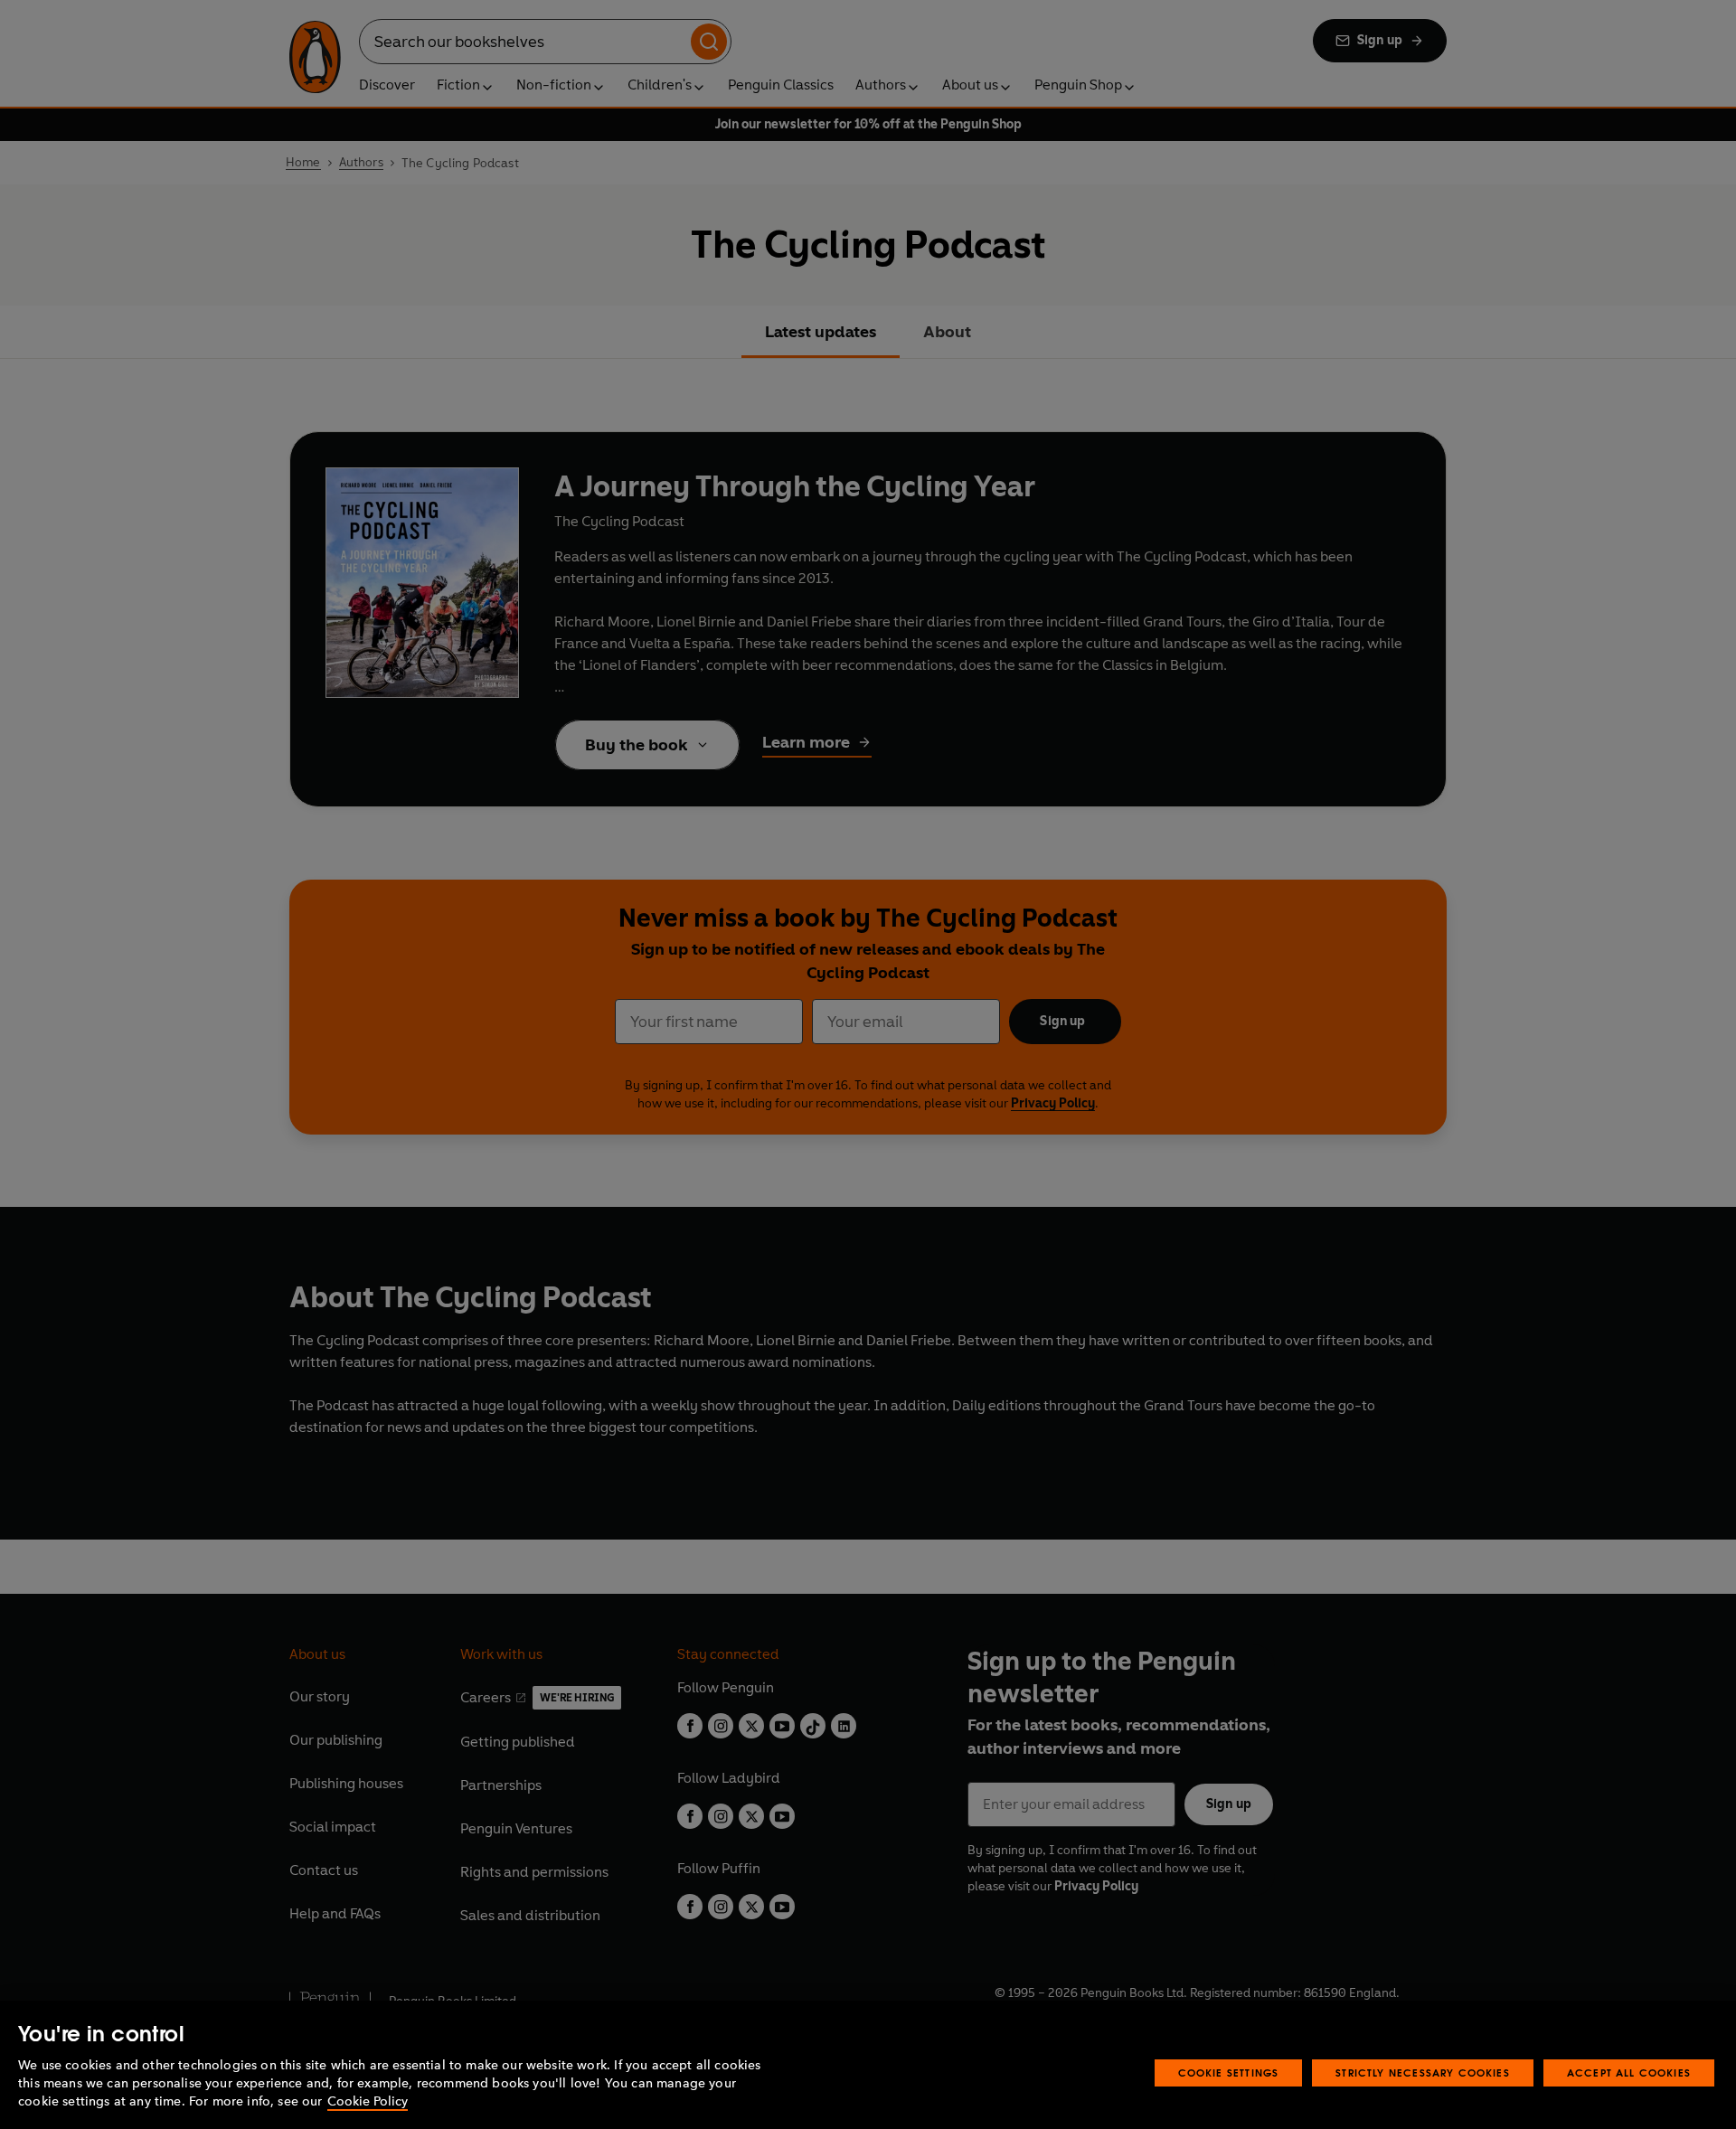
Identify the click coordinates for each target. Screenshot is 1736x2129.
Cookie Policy (368, 2101)
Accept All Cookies (1629, 2072)
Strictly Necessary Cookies (1423, 2072)
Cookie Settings (1229, 2072)
